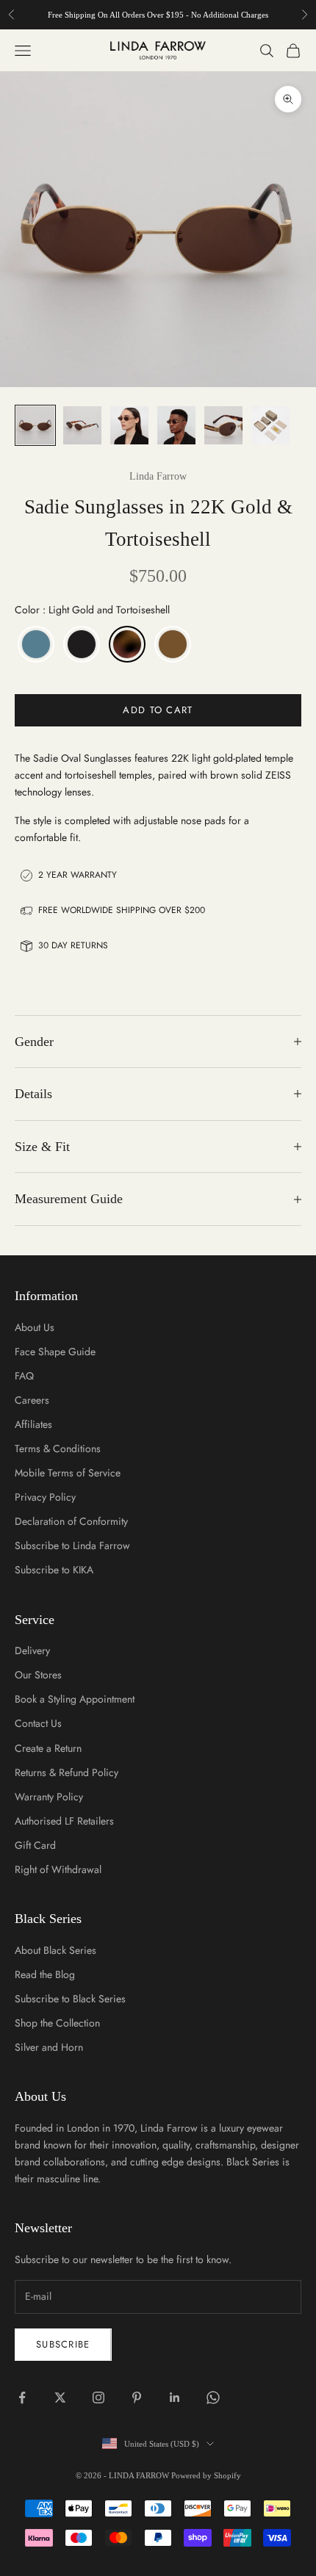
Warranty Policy (49, 1797)
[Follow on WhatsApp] (213, 2398)
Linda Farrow (158, 476)
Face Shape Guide (55, 1352)
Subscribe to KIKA (54, 1570)
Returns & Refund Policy (67, 1772)
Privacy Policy (45, 1497)
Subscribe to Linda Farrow (72, 1545)
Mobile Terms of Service (68, 1473)
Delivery (32, 1650)
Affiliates (33, 1424)
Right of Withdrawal (58, 1869)
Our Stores (38, 1675)
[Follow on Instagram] (98, 2398)
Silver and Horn (49, 2047)
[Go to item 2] (82, 425)
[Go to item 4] (176, 425)
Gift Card (35, 1845)
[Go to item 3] (129, 425)
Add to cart (158, 710)
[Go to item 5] (223, 425)
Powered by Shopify (206, 2475)
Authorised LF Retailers (64, 1821)
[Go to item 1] (35, 425)
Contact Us (38, 1723)
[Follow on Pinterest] (137, 2398)
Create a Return (48, 1748)
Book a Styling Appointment (75, 1699)
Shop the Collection (57, 2023)
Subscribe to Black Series (70, 1999)
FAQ (24, 1376)
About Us (35, 1327)
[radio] (35, 644)
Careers (32, 1400)
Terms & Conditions (58, 1448)
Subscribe (63, 2344)
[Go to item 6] (270, 425)
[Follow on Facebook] (22, 2398)
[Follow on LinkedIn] (175, 2398)
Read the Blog (45, 1974)
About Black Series (55, 1950)
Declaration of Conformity (71, 1521)
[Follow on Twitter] (60, 2398)
